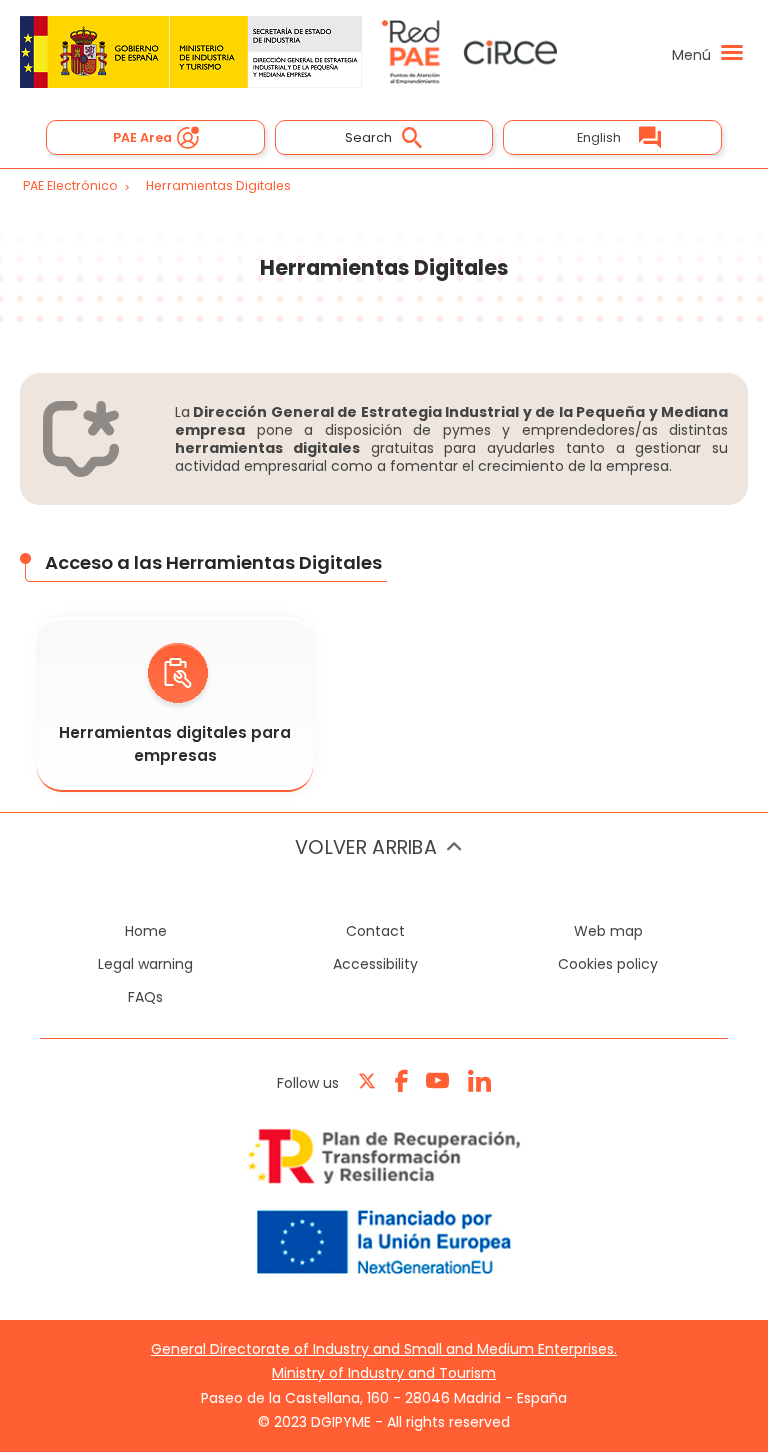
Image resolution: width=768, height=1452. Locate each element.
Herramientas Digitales (218, 185)
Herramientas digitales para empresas (175, 744)
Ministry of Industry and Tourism (384, 1373)
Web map (608, 931)
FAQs (145, 997)
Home (146, 931)
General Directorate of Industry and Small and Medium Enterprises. (384, 1349)
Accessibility (375, 964)
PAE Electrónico (70, 185)
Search (368, 137)
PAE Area (142, 137)
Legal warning (145, 964)
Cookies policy (608, 964)
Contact (375, 931)
